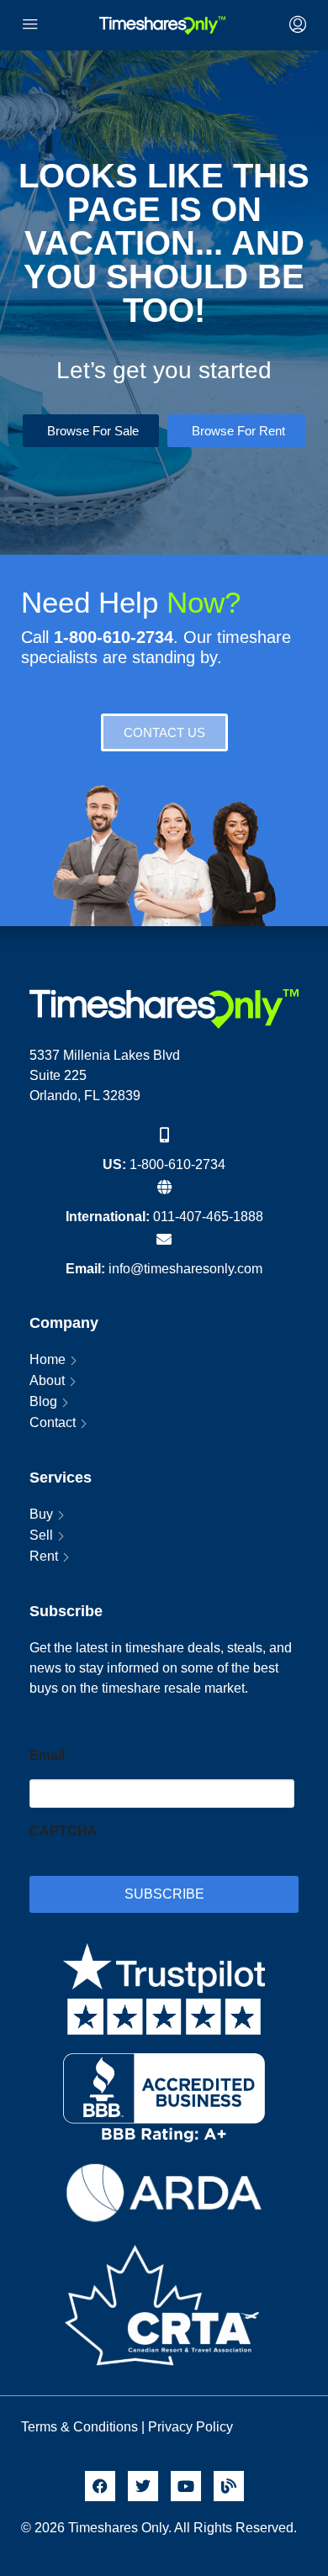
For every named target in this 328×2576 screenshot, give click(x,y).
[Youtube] (186, 2486)
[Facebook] (100, 2486)
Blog (43, 1401)
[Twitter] (143, 2486)
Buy (41, 1514)
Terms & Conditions (79, 2427)
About (47, 1380)
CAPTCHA (63, 1831)
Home (48, 1359)
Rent (44, 1556)
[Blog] (229, 2486)
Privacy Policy (192, 2427)
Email (47, 1755)
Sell (41, 1535)
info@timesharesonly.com (185, 1269)
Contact (53, 1422)
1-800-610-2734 (177, 1164)
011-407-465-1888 (208, 1217)
